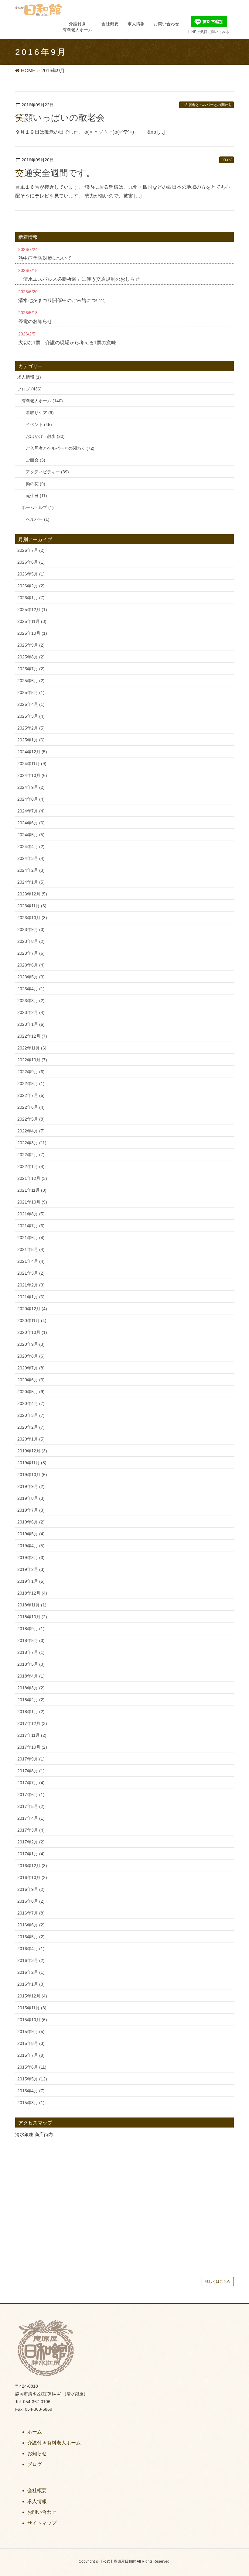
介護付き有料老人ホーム (54, 2443)
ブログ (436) (29, 389)
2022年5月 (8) (31, 1119)
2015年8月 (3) (31, 2043)
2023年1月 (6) (31, 1024)
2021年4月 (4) (31, 1261)
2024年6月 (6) (31, 823)
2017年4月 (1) (31, 1818)
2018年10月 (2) (32, 1617)
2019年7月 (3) (31, 1510)
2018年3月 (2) (31, 1688)
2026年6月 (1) (31, 562)
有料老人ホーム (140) (42, 401)
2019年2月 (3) (31, 1569)
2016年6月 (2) (31, 1925)
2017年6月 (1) (31, 1795)
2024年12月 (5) (32, 752)
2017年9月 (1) (31, 1759)
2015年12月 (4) (32, 1996)
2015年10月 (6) (32, 2020)
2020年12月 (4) (32, 1309)
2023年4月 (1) (31, 989)
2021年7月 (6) (31, 1226)
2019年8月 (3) (31, 1498)
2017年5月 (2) (31, 1806)
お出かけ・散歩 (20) (45, 436)
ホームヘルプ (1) (38, 507)
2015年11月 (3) (32, 2008)
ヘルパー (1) (38, 519)
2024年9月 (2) (31, 787)
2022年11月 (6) (32, 1048)
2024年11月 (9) (32, 764)
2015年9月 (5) (31, 2032)
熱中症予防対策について (45, 258)
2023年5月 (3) (31, 977)
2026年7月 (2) (31, 550)
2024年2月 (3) (31, 870)
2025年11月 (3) (32, 621)
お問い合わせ (42, 2512)
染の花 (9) (36, 484)
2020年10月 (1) (32, 1332)
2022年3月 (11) (32, 1143)
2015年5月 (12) (32, 2079)
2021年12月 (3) (32, 1178)
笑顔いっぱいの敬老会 (60, 118)
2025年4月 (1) (31, 704)
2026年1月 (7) (31, 598)
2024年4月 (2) (31, 847)
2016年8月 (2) (31, 1901)
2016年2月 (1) (31, 1972)
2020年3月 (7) (31, 1415)
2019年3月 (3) (31, 1558)
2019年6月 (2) (31, 1522)
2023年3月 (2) (31, 1001)
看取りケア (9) (40, 413)
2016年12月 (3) (32, 1866)
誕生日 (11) (36, 496)
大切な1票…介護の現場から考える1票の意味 (67, 343)
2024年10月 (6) (32, 775)
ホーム (35, 2432)
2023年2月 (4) (31, 1012)
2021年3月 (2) (31, 1273)
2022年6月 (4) (31, 1107)
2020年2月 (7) (31, 1427)
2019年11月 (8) (32, 1463)
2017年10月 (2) (32, 1747)
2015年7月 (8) (31, 2055)
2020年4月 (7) (31, 1403)
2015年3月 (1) (31, 2103)
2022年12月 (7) (32, 1036)
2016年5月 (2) (31, 1937)
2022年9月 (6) (31, 1072)
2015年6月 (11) (32, 2067)
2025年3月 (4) (31, 716)
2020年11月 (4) (32, 1321)
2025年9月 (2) (31, 645)
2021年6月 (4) (31, 1238)
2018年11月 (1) (32, 1605)
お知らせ (37, 2453)
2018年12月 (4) (32, 1593)
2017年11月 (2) (32, 1735)
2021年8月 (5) (31, 1214)
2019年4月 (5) (31, 1546)
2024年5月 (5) (31, 835)
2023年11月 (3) (32, 906)
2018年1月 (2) (31, 1712)
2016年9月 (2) (31, 1889)
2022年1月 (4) (31, 1166)
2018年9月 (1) (31, 1629)
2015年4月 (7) (31, 2091)
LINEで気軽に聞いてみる (209, 32)
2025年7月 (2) (31, 669)
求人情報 (37, 2501)
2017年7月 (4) (31, 1783)
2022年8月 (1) (31, 1084)
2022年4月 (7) (31, 1131)
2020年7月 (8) (31, 1368)
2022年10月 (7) (32, 1060)
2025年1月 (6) (31, 740)
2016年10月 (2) (32, 1877)
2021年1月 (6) (31, 1297)
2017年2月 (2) (31, 1842)
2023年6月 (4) (31, 965)
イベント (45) (39, 424)
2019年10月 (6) (32, 1475)
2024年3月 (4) (31, 858)
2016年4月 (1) (31, 1949)
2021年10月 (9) (32, 1202)
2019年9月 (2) (31, 1486)
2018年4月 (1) (31, 1676)
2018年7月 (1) (31, 1652)
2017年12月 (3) (32, 1723)
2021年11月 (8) (32, 1190)
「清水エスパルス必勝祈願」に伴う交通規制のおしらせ (79, 279)
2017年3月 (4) (31, 1830)
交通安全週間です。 (55, 173)
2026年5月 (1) (31, 574)
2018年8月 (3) (31, 1640)
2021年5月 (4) (31, 1249)
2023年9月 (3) (31, 929)
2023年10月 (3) (32, 918)
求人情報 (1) (29, 377)
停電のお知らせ (35, 321)
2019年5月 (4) (31, 1534)
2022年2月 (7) (31, 1155)
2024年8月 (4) (31, 799)
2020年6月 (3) (31, 1380)
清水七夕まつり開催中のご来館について (62, 300)
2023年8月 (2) (31, 941)
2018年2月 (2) (31, 1700)
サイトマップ (42, 2523)
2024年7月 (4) (31, 811)
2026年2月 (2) (31, 586)
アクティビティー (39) (47, 472)
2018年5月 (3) (31, 1664)
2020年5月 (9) (31, 1392)
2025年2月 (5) (31, 728)
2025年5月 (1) (31, 692)
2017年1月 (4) (31, 1854)
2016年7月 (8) (31, 1913)
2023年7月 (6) (31, 953)
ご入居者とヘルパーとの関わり (206, 105)
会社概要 (37, 2490)
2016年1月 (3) (31, 1984)
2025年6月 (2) (31, 681)
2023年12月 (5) (32, 894)
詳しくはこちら (218, 2282)
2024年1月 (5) (31, 882)
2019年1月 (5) (31, 1581)
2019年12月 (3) (32, 1451)
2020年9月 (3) (31, 1344)
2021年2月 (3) (31, 1285)
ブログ (227, 160)
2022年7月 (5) (31, 1095)
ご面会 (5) (36, 460)
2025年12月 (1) (32, 610)
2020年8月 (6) (31, 1356)
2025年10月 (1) (32, 633)
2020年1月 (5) (31, 1439)
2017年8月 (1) (31, 1771)
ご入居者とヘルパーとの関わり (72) (60, 448)
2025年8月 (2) (31, 657)
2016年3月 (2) (31, 1960)
